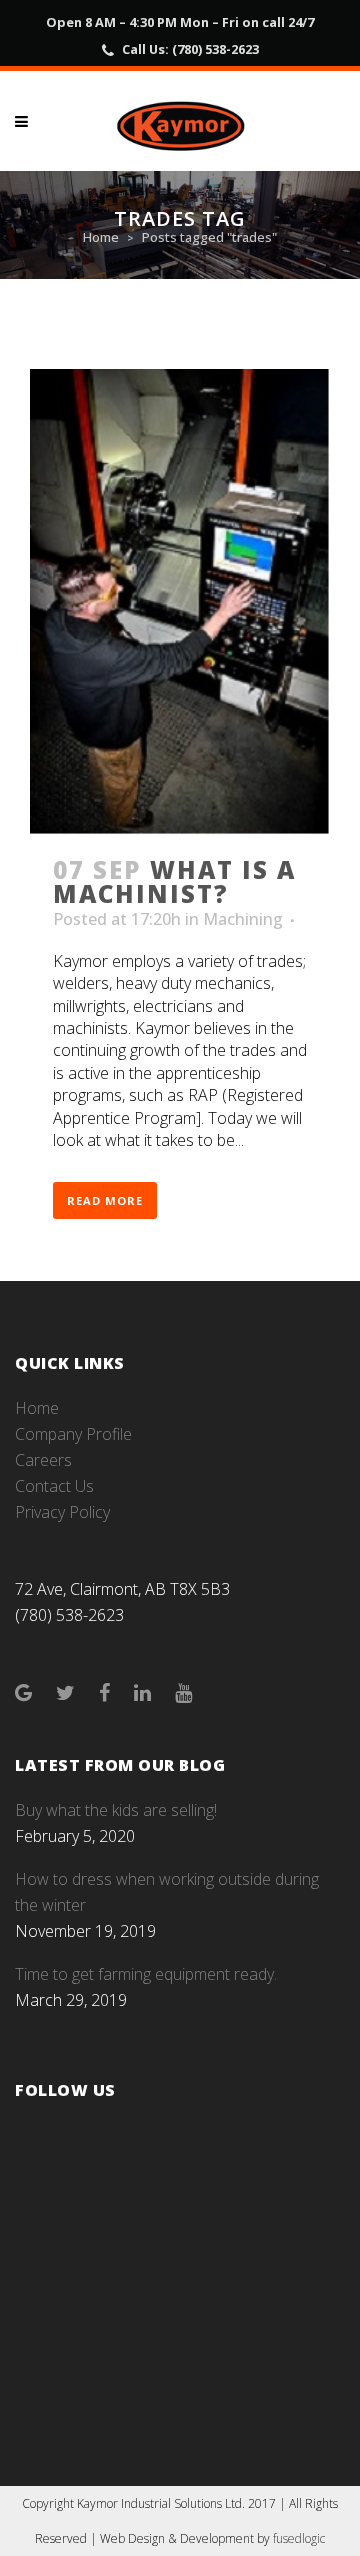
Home (101, 237)
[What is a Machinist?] (180, 602)
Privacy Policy (62, 1512)
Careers (43, 1460)
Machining (243, 919)
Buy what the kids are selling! (116, 1810)
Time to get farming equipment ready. (146, 1974)
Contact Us (54, 1486)
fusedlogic (299, 2538)
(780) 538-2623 (215, 49)
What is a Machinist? (174, 881)
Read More (105, 1200)
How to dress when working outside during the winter (167, 1892)
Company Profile (73, 1434)
